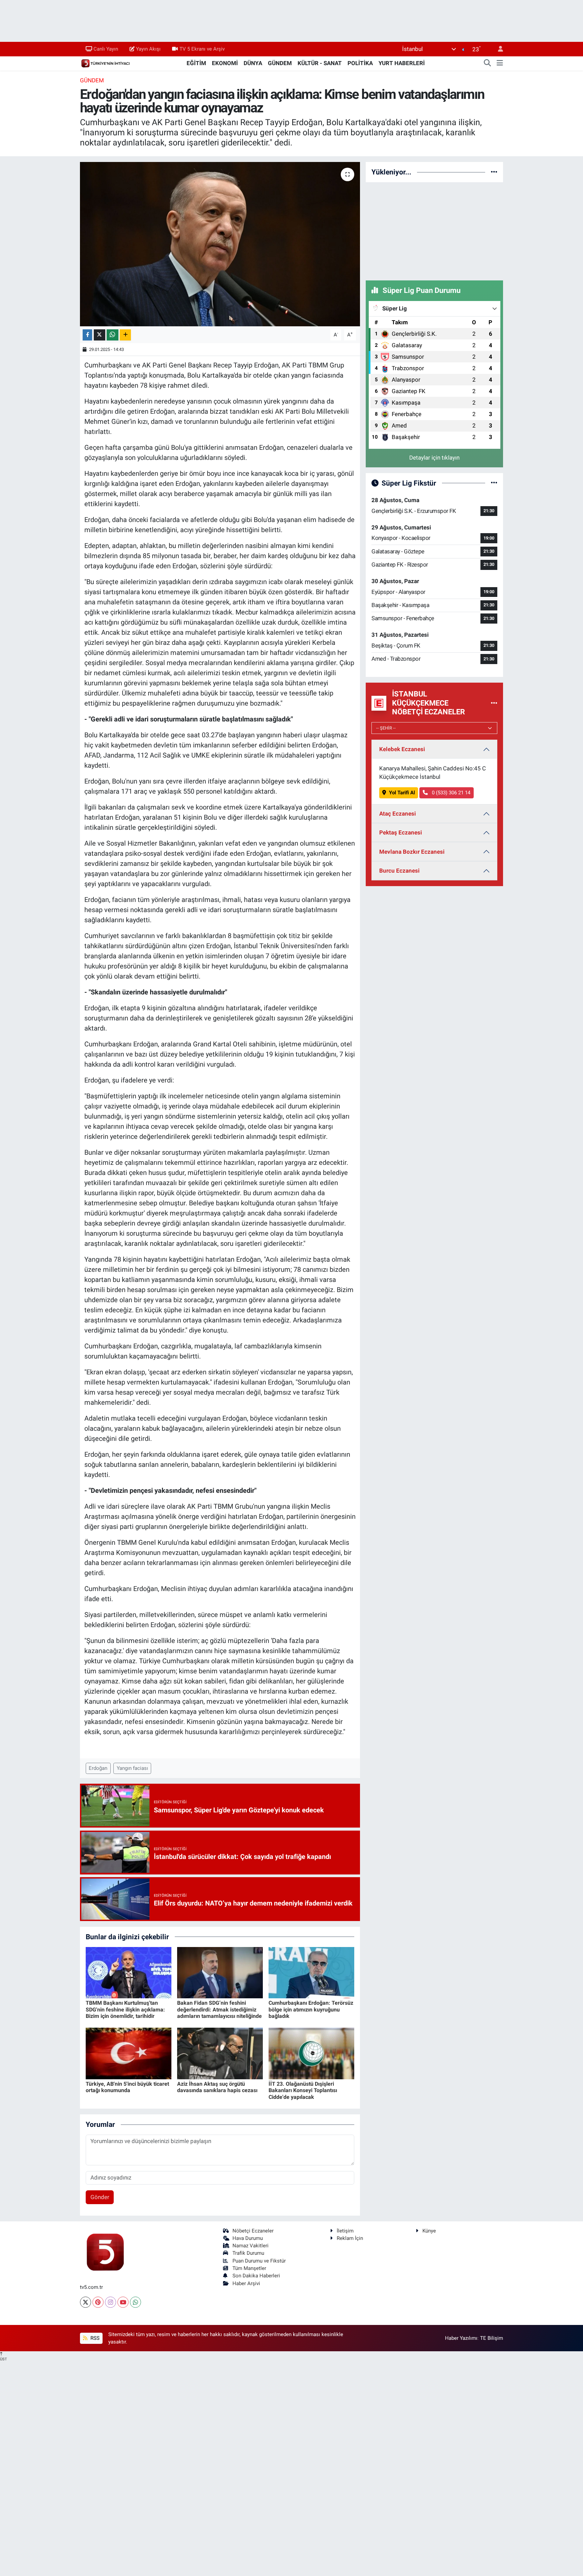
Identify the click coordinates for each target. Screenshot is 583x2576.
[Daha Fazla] (125, 335)
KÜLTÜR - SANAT (320, 63)
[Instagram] (110, 2302)
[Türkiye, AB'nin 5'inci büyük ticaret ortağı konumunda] (129, 2053)
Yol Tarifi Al (402, 793)
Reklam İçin (350, 2238)
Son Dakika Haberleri (256, 2276)
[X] (86, 2302)
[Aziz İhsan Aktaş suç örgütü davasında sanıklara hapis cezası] (220, 2053)
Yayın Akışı (148, 49)
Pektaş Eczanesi (401, 832)
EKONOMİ (225, 63)
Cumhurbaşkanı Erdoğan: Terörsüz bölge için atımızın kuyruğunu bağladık (311, 2009)
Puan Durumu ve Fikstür (259, 2261)
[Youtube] (123, 2302)
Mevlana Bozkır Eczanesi (412, 852)
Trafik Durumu (248, 2253)
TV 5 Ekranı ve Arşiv (202, 49)
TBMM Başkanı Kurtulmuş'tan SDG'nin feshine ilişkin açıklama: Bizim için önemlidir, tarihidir (125, 2009)
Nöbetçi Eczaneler (253, 2231)
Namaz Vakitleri (251, 2246)
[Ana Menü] (500, 63)
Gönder (100, 2197)
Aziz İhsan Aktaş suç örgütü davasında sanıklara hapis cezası (217, 2087)
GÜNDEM (280, 63)
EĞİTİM (196, 63)
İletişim (345, 2231)
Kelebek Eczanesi (402, 749)
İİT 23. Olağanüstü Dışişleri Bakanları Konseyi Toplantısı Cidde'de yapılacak (303, 2090)
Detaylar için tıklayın (434, 458)
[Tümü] (494, 172)
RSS (94, 2338)
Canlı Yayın (106, 49)
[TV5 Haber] (105, 63)
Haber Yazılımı (461, 2338)
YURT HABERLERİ (402, 63)
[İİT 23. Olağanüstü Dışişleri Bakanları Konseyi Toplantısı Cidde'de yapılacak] (311, 2053)
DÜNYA (253, 63)
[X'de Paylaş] (100, 335)
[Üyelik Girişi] (498, 49)
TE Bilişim (492, 2338)
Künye (429, 2231)
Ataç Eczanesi (398, 814)
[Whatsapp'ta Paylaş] (113, 335)
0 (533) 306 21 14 (450, 793)
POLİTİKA (360, 63)
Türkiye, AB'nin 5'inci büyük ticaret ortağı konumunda (127, 2087)
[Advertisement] (435, 230)
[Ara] (488, 63)
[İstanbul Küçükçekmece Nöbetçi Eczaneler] (494, 703)
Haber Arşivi (246, 2283)
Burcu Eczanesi (399, 871)
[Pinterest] (98, 2302)
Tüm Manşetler (249, 2268)
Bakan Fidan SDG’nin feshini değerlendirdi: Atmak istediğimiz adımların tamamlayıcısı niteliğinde (219, 2009)
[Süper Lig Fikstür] (494, 483)
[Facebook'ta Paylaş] (87, 335)
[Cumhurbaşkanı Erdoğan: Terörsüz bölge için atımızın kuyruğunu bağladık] (311, 1972)
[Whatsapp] (135, 2302)
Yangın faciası (132, 1768)
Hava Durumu (248, 2238)
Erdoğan (98, 1768)
